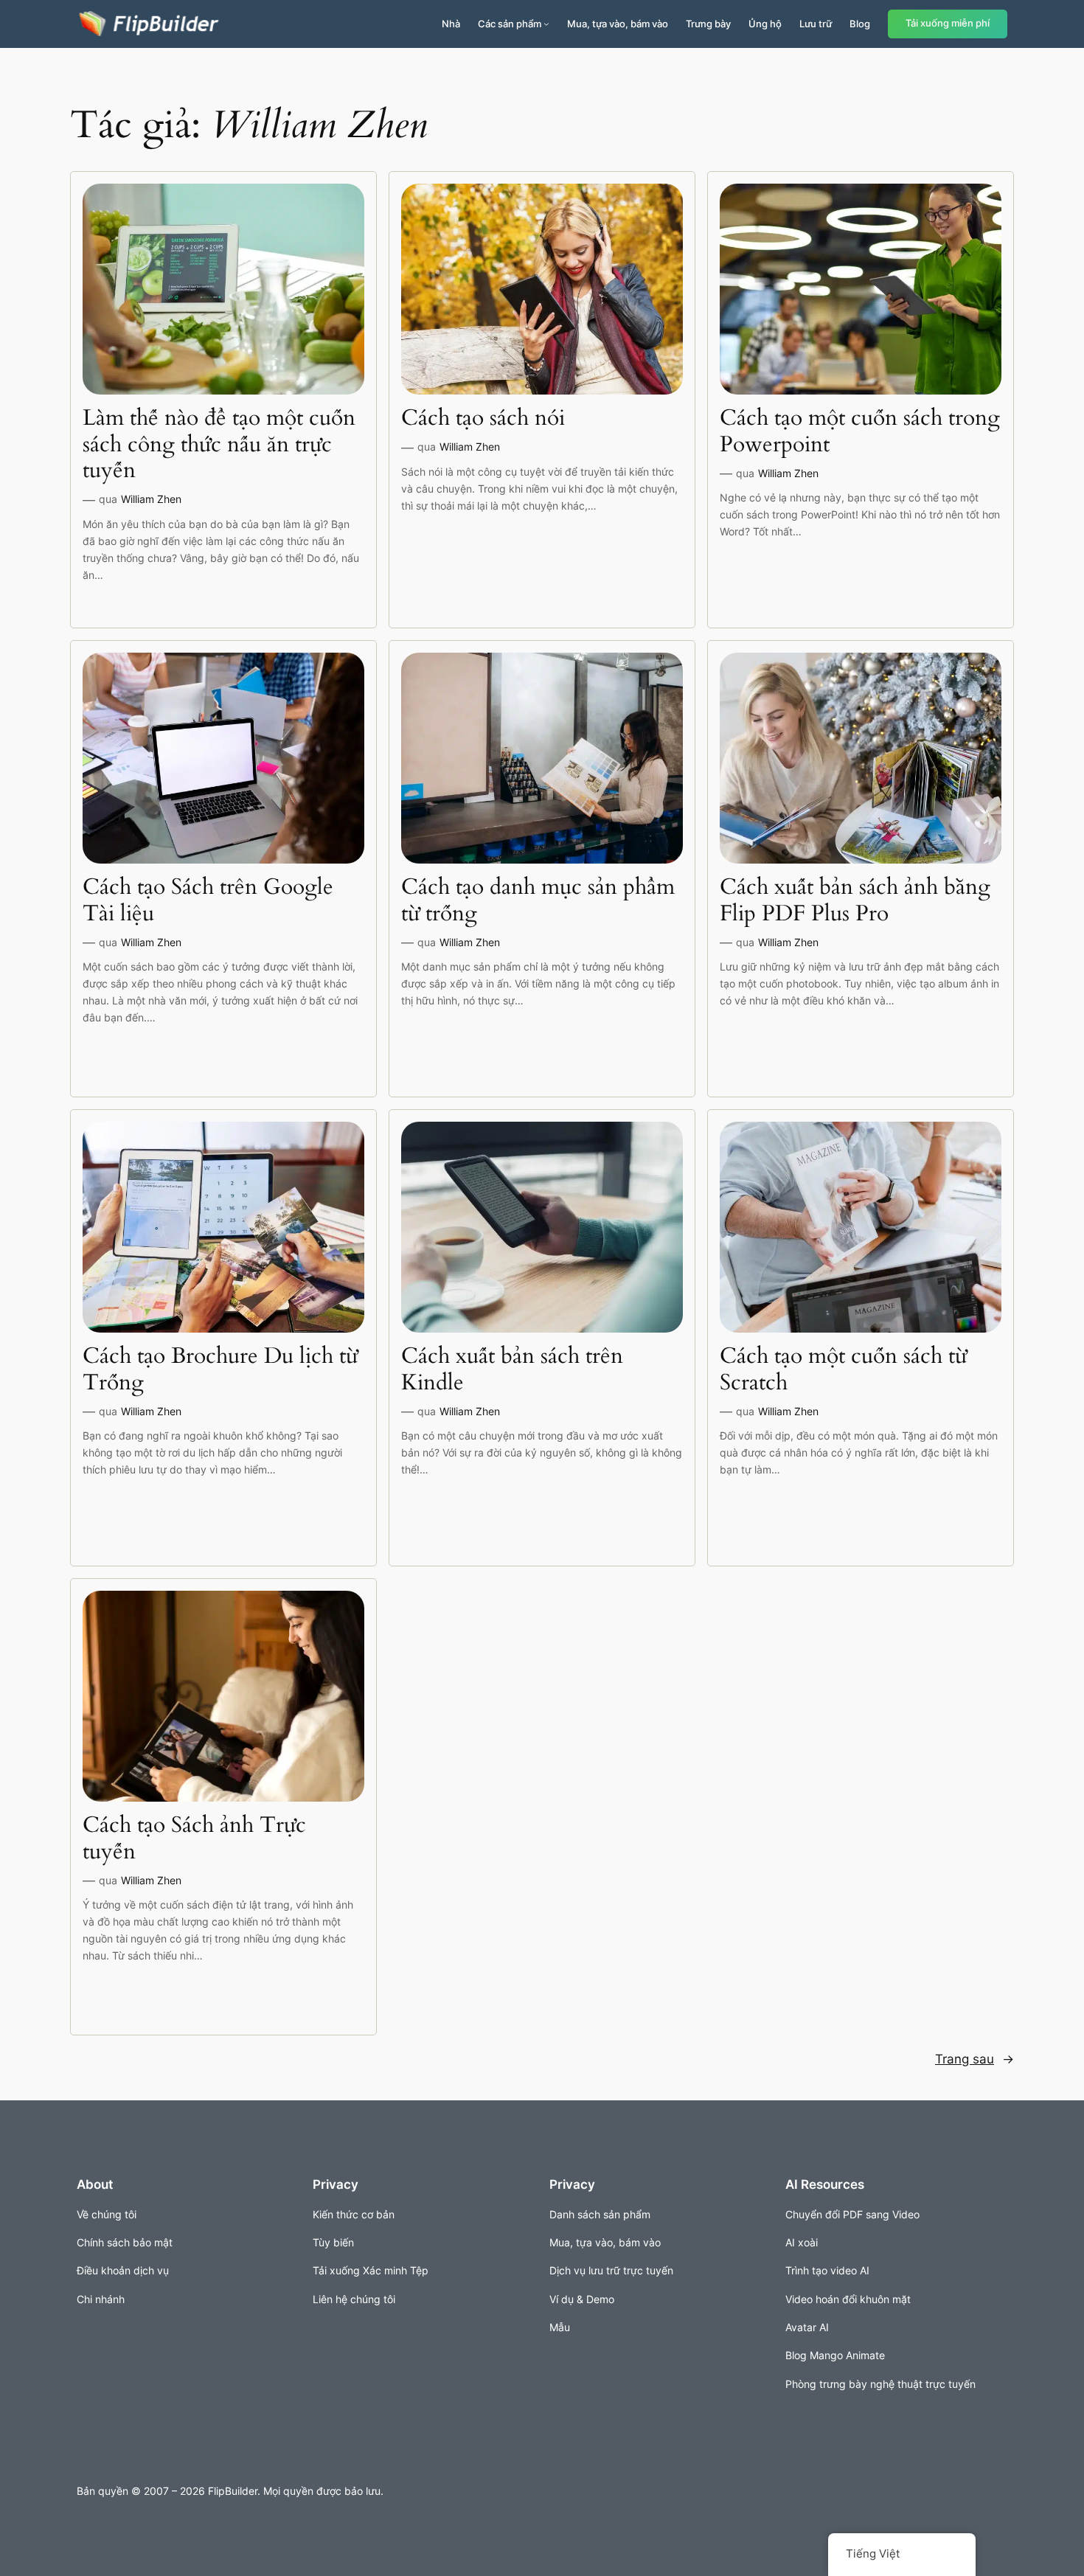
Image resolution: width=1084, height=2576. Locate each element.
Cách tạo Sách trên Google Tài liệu (208, 901)
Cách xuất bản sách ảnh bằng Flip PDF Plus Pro (855, 901)
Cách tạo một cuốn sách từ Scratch (843, 1370)
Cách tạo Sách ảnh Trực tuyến (194, 1839)
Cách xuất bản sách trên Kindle (512, 1370)
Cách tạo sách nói (483, 419)
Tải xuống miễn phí (948, 23)
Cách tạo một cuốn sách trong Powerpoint (860, 432)
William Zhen (151, 499)
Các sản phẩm (510, 24)
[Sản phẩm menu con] (546, 24)
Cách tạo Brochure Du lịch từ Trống (220, 1370)
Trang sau (974, 2059)
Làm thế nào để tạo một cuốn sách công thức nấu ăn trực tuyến (219, 445)
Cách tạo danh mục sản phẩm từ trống (538, 901)
